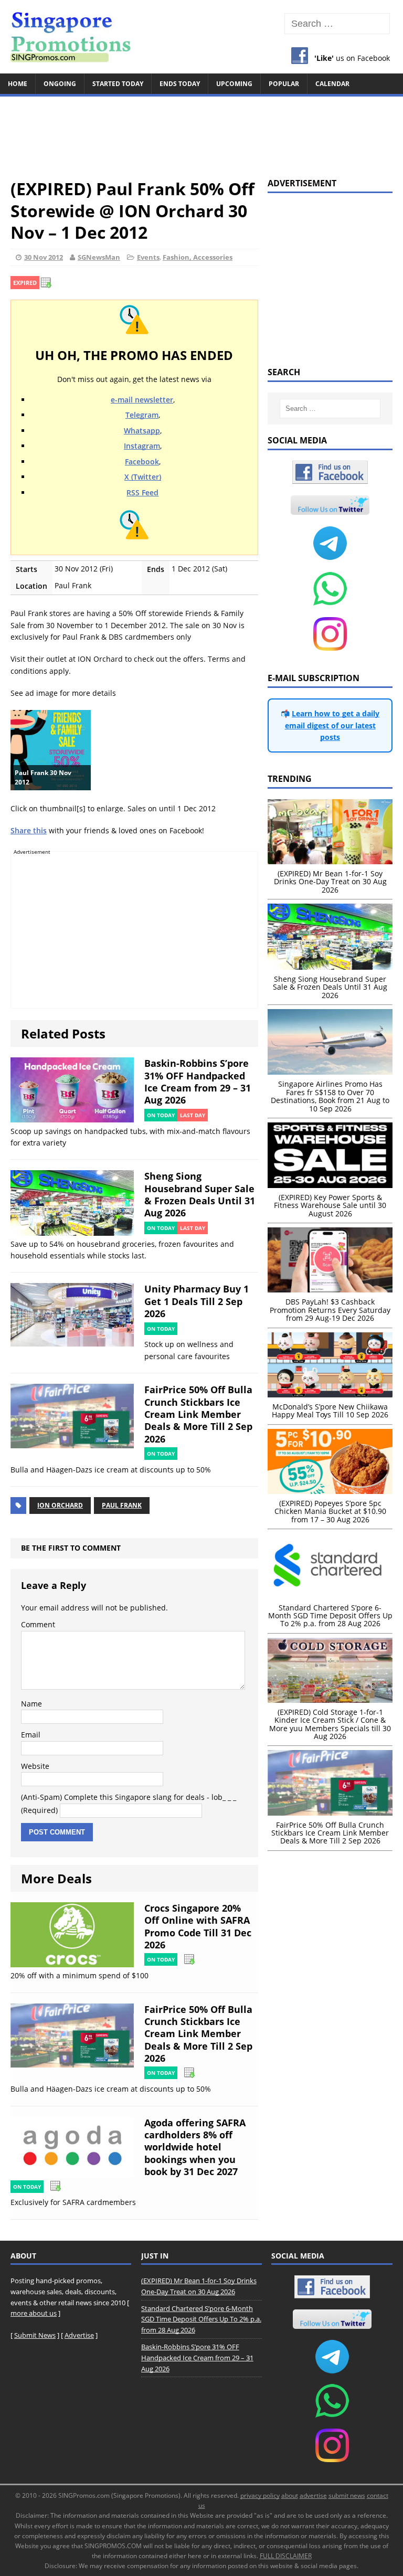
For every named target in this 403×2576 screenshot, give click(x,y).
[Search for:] (337, 24)
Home (18, 84)
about (290, 2495)
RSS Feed (142, 492)
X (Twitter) (143, 477)
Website (35, 1766)
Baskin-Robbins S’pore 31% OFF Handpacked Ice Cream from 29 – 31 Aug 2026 (198, 1082)
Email (31, 1735)
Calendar (332, 84)
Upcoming (234, 84)
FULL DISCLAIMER (286, 2556)
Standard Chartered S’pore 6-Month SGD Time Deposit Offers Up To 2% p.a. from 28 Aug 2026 (201, 2319)
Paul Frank (122, 1505)
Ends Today (180, 84)
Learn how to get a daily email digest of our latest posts (332, 725)
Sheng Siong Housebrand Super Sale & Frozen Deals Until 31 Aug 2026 (200, 1194)
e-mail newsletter (142, 400)
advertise (313, 2495)
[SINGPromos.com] (201, 37)
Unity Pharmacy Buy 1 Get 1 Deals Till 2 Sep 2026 (197, 1301)
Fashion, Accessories (198, 257)
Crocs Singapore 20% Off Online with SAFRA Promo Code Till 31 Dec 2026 (198, 1926)
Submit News (35, 2335)
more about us (34, 2313)
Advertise (79, 2335)
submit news (347, 2495)
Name (31, 1704)
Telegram (142, 415)
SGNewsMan (99, 257)
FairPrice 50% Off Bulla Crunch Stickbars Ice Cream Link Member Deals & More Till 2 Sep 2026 (198, 1414)
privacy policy (260, 2495)
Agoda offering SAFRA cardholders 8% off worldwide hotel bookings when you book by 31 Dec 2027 (195, 2147)
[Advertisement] (201, 132)
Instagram (142, 446)
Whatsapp (142, 431)
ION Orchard (60, 1505)
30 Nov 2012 (44, 257)
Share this (29, 830)
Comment (38, 1624)
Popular (284, 84)
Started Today (118, 84)
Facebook (142, 462)
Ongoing (60, 84)
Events (148, 257)
